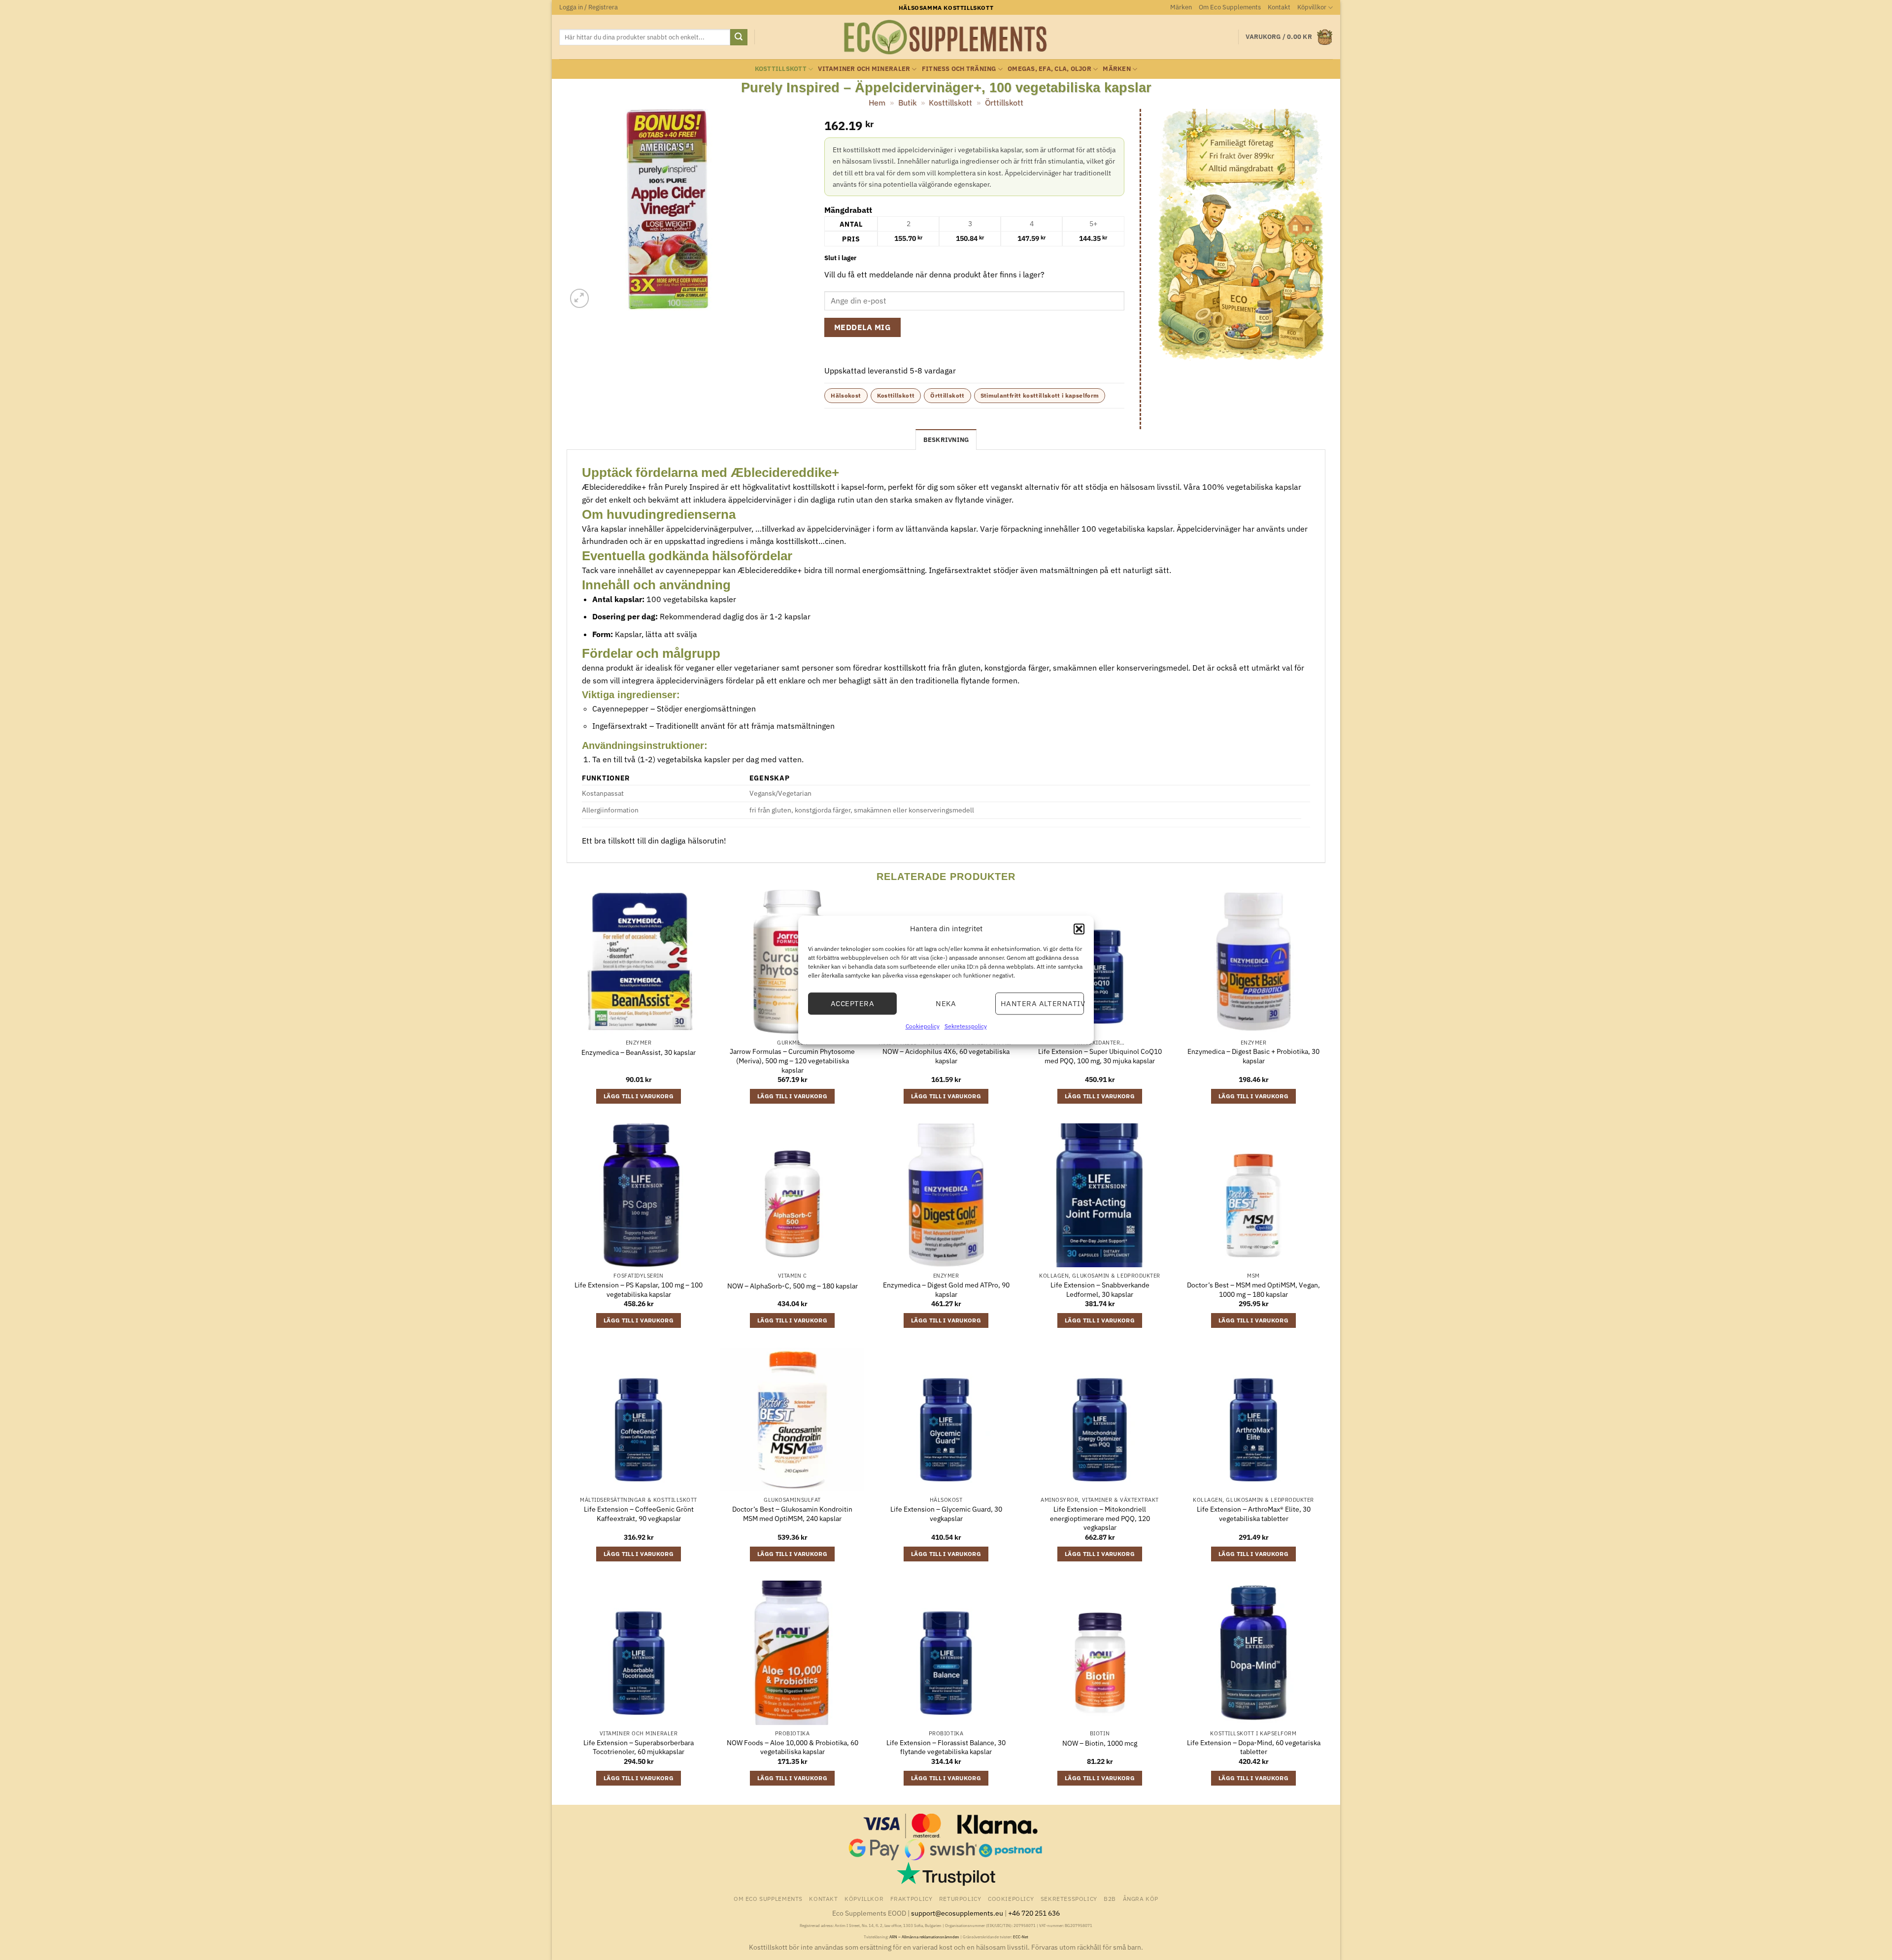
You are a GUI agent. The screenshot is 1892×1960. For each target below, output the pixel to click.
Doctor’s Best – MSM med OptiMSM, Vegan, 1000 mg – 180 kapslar (1253, 1290)
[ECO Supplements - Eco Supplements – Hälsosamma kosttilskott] (946, 37)
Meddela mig (862, 327)
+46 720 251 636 (1034, 1913)
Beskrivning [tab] (946, 440)
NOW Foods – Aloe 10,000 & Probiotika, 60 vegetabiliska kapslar (793, 1747)
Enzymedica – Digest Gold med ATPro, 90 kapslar (946, 1290)
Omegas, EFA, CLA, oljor (1049, 69)
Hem (877, 102)
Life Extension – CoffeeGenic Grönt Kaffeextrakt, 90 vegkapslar (639, 1514)
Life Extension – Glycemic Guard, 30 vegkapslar (946, 1514)
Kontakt (1279, 7)
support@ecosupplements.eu (957, 1913)
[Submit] (739, 37)
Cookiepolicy (923, 1026)
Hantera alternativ (1042, 1003)
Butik (907, 102)
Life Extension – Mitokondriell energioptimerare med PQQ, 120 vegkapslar (1100, 1518)
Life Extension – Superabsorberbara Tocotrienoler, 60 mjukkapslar (639, 1747)
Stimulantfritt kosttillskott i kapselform (1040, 395)
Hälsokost (846, 395)
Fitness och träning (959, 69)
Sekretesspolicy (966, 1026)
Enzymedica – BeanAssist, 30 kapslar (639, 1052)
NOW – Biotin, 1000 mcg (1100, 1743)
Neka (946, 1003)
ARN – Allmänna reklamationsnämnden (924, 1937)
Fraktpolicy (912, 1898)
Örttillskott (1004, 102)
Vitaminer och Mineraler (864, 69)
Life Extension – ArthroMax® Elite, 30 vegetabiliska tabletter (1254, 1514)
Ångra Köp (1141, 1898)
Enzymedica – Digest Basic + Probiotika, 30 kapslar (1253, 1056)
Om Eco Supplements (1230, 7)
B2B (1110, 1898)
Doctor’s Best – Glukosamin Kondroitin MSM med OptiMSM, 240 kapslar (792, 1514)
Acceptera (852, 1003)
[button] (1079, 929)
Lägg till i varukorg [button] (639, 1096)
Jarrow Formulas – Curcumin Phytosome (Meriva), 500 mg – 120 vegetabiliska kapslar (792, 1061)
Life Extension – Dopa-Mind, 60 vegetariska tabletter (1254, 1747)
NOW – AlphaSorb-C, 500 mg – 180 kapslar (793, 1286)
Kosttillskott (781, 69)
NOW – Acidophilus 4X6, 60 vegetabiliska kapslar (946, 1056)
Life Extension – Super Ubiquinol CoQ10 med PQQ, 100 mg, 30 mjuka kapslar (1100, 1056)
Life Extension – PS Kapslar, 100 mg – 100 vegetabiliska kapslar (639, 1290)
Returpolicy (960, 1898)
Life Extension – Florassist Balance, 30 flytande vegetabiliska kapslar (946, 1747)
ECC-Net (1021, 1937)
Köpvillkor (1312, 7)
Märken (1181, 7)
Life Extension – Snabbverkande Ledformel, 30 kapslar (1100, 1290)
